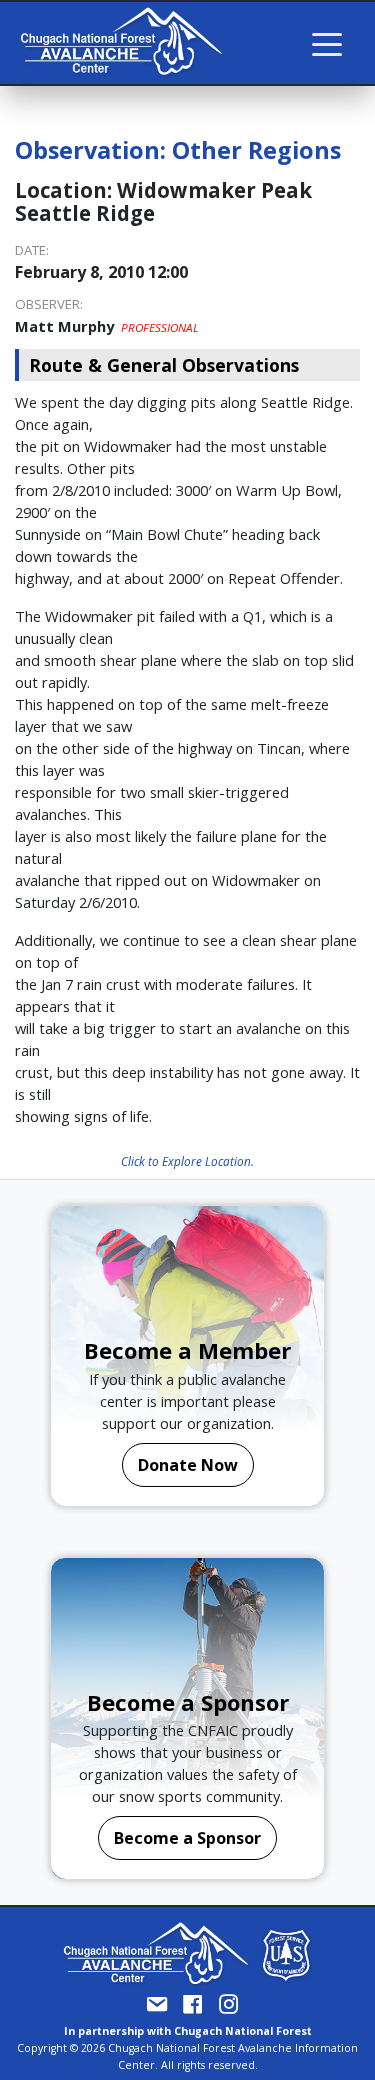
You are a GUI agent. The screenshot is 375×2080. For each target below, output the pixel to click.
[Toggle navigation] (327, 43)
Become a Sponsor (187, 1838)
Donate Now (188, 1465)
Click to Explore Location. (187, 1161)
